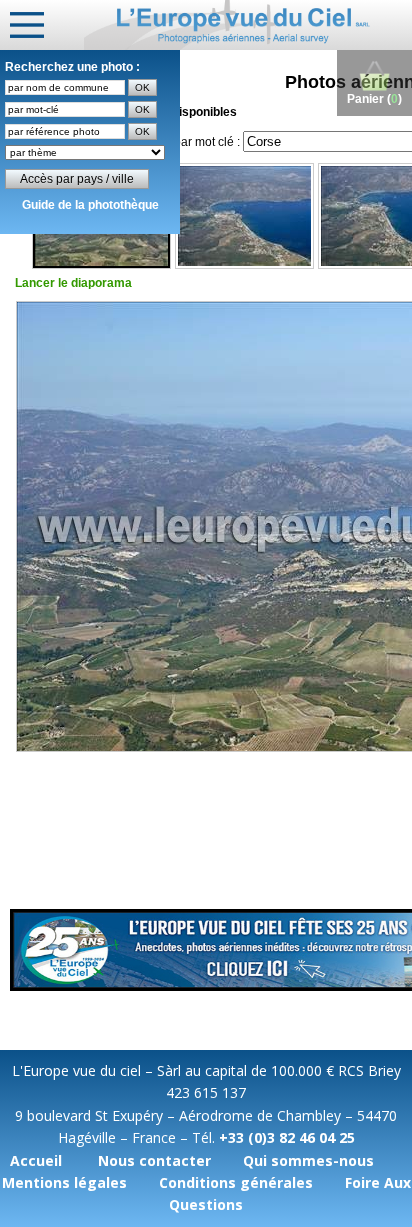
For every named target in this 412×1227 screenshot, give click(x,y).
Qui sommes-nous (308, 1160)
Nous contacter (154, 1160)
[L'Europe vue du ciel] (248, 25)
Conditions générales (236, 1182)
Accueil (36, 1160)
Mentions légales (64, 1182)
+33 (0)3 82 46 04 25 (287, 1137)
